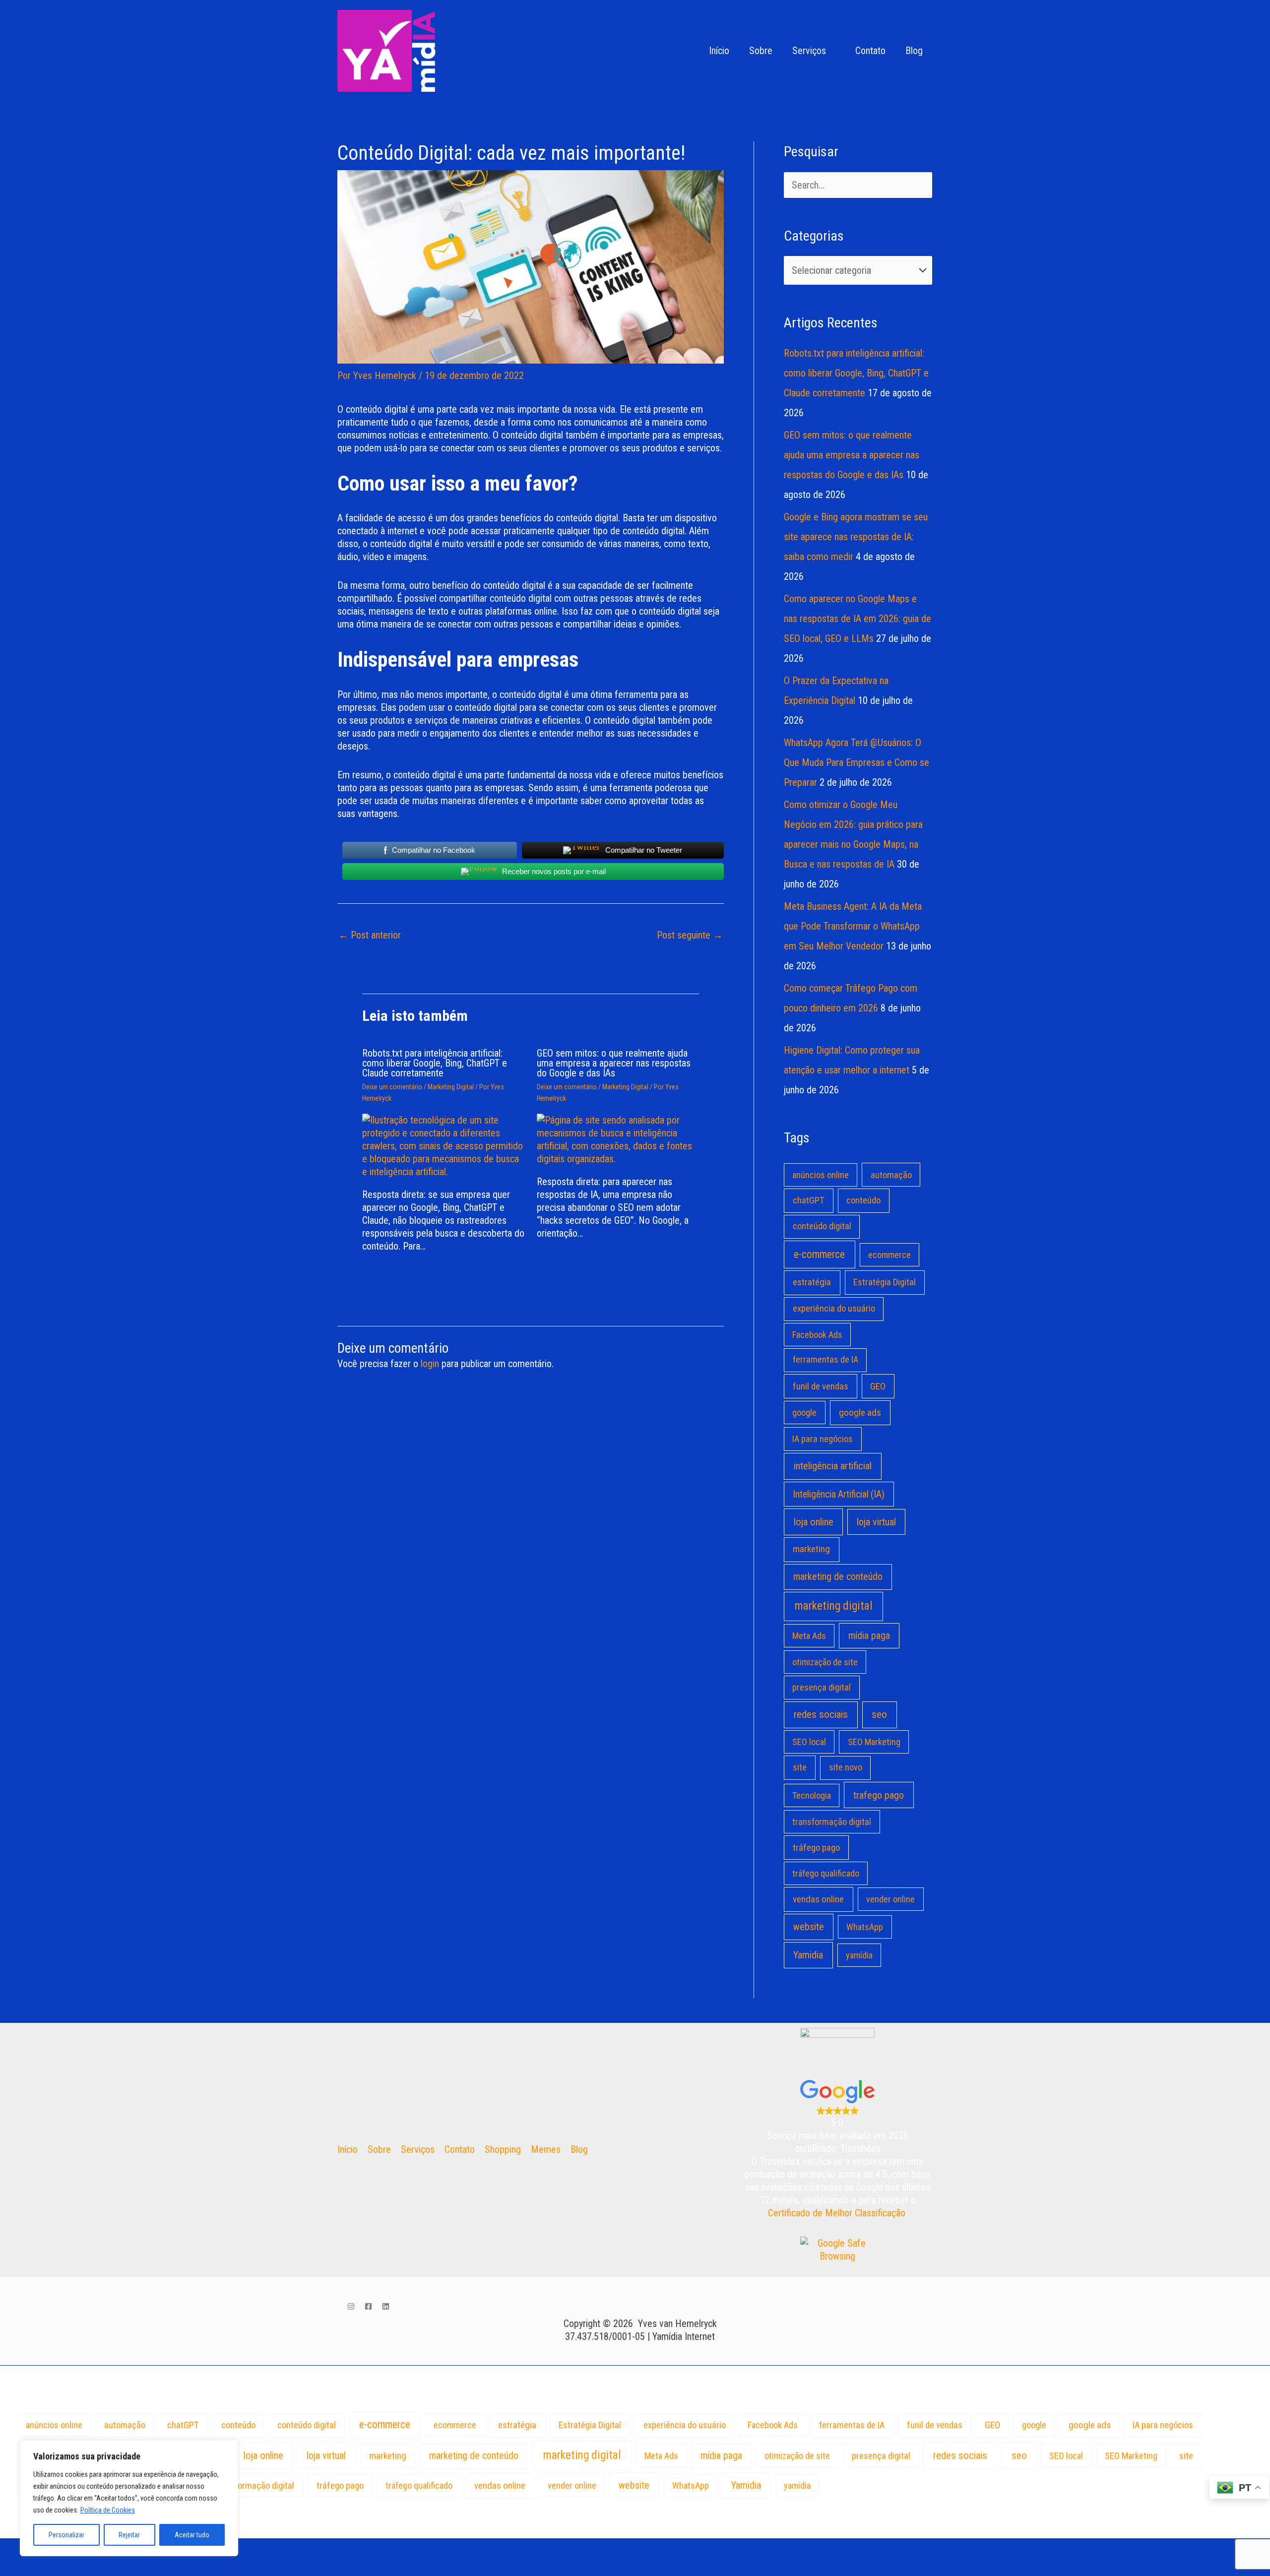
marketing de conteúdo (838, 1577)
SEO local (809, 1742)
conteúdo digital (822, 1226)
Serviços (809, 51)
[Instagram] (351, 2306)
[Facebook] (368, 2306)
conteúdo (863, 1200)
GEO (878, 1386)
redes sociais (821, 1714)
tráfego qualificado (826, 1873)
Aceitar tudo (192, 2535)
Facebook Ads (817, 1335)
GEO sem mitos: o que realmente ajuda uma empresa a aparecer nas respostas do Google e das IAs (614, 1063)
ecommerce (889, 1255)
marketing (811, 1549)
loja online (814, 1522)
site (800, 1767)
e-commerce (819, 1254)
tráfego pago (816, 1848)
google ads (860, 1413)
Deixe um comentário (392, 1087)
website (809, 1927)
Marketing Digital (451, 1087)
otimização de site (825, 1662)
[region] (129, 2498)
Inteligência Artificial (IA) (839, 1494)
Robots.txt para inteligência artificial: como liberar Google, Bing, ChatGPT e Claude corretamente (435, 1063)
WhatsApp (865, 1927)
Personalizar (66, 2535)
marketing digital (834, 1606)
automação (891, 1175)
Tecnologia (812, 1795)
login (430, 1364)
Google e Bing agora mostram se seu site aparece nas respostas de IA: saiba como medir (856, 537)
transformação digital (832, 1822)
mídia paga (869, 1636)
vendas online (818, 1899)
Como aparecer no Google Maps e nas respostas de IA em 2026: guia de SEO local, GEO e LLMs (857, 619)
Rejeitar (129, 2535)
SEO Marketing (874, 1742)
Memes (546, 2149)
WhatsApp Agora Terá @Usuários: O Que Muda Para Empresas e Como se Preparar (857, 762)
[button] (686, 51)
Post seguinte (690, 935)
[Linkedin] (386, 2306)
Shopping (503, 2149)
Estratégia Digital (885, 1282)
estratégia (812, 1282)
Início (719, 51)
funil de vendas (821, 1386)
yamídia (859, 1955)
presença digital (822, 1687)
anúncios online (821, 1175)
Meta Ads (809, 1636)
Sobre (761, 51)
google (804, 1413)
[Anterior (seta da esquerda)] (20, 2567)
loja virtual (876, 1522)
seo (879, 1714)
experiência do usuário (834, 1309)
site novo (846, 1767)
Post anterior (370, 935)
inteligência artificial (833, 1466)
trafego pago (879, 1795)
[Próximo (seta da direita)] (62, 2567)
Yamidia (808, 1955)
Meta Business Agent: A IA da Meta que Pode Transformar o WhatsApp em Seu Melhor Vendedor (853, 926)
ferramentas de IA (825, 1360)
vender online (890, 1899)
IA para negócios (823, 1439)
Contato (870, 51)
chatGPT (809, 1200)
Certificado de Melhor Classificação (837, 2213)
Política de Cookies (108, 2510)
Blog (914, 51)
